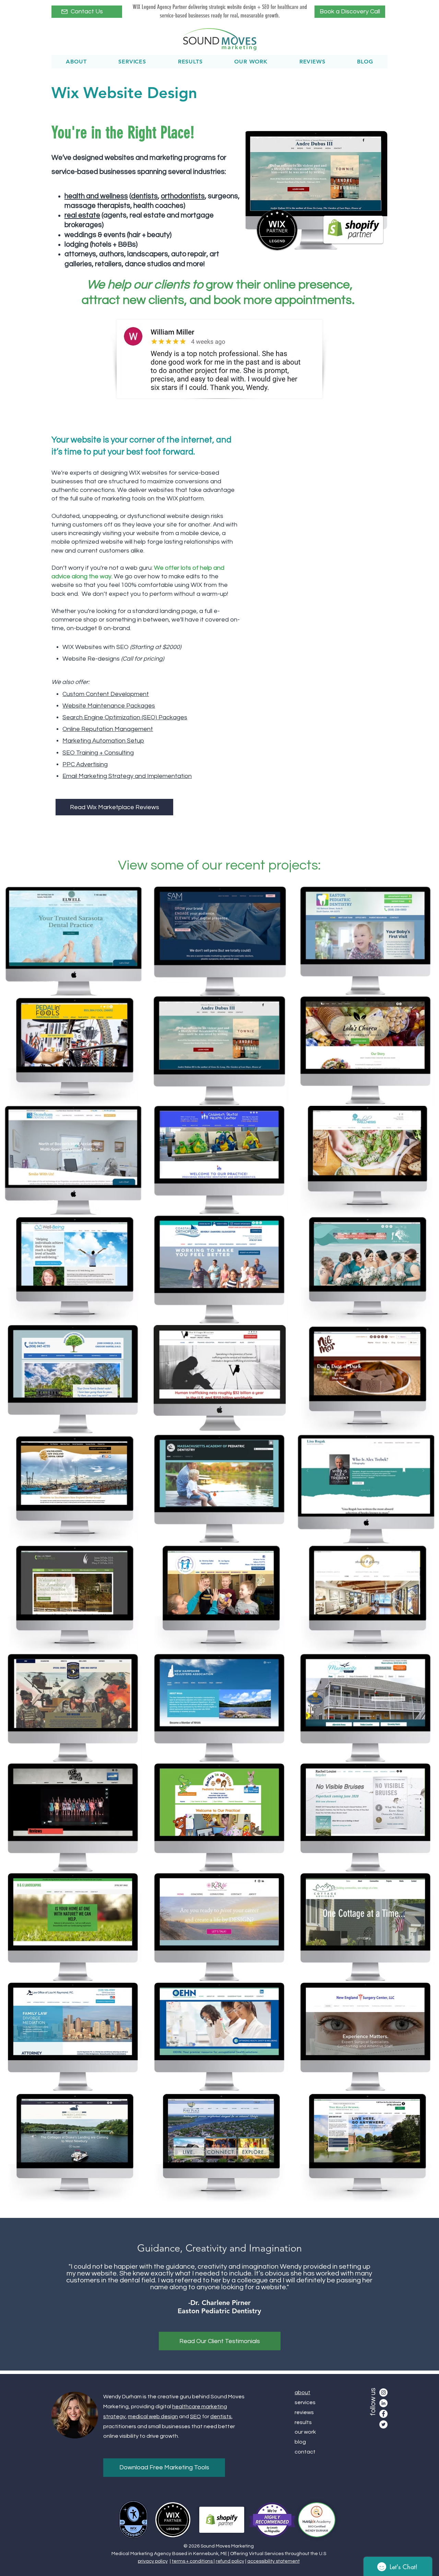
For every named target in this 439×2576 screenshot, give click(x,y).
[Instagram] (383, 2392)
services (305, 2402)
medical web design (153, 2417)
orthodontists (183, 196)
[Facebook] (383, 2414)
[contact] (64, 12)
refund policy (230, 2561)
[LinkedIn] (383, 2403)
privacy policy (153, 2561)
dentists (221, 2417)
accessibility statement (274, 2561)
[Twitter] (383, 2424)
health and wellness (96, 196)
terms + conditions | (193, 2561)
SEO (195, 2417)
